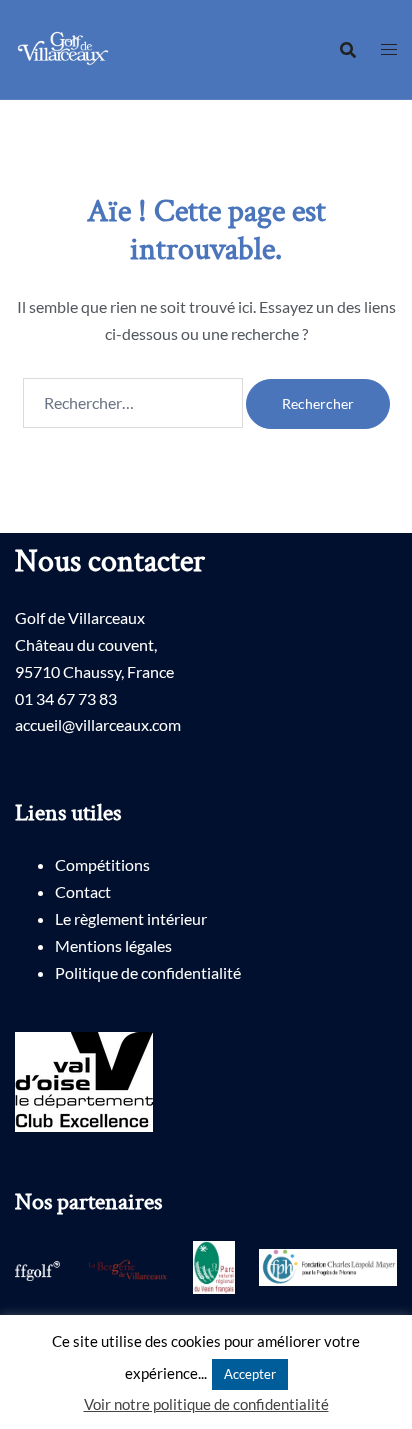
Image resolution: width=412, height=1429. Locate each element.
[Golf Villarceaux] (66, 47)
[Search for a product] (348, 50)
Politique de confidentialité (148, 972)
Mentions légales (113, 945)
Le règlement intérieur (131, 918)
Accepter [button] (250, 1374)
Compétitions (102, 864)
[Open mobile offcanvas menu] (389, 49)
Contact (83, 891)
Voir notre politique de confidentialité (206, 1404)
